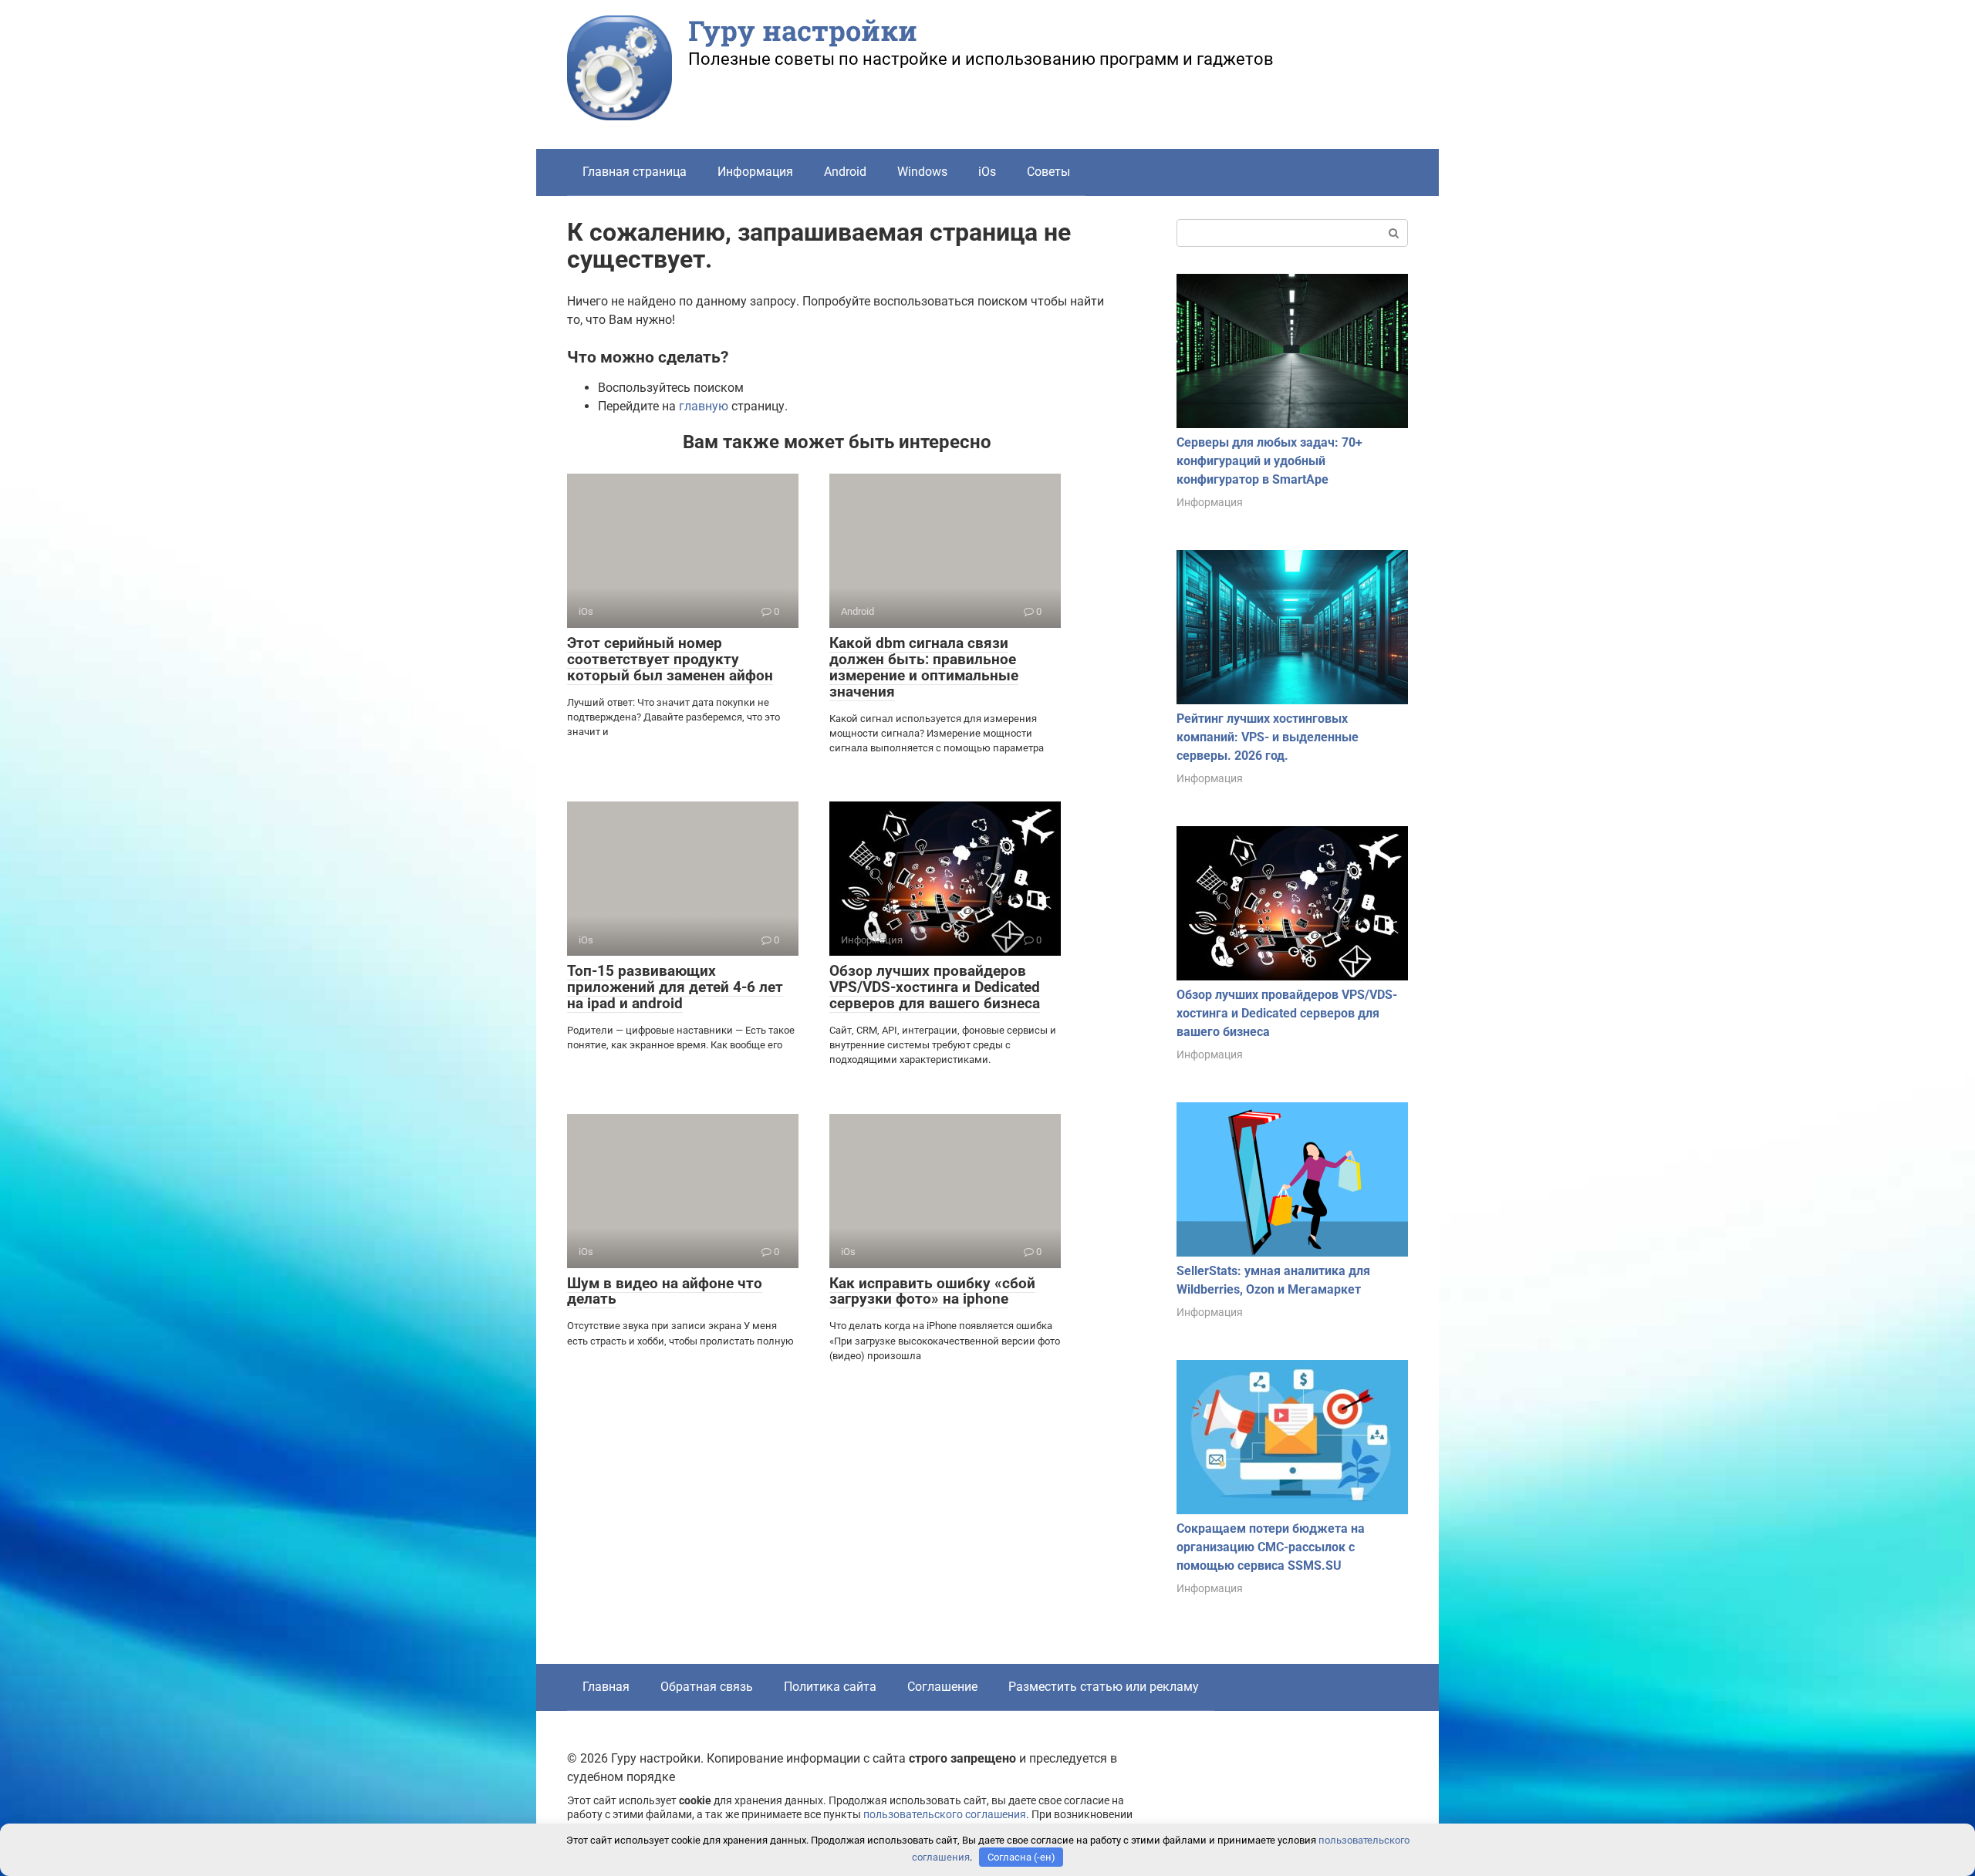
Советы (1048, 172)
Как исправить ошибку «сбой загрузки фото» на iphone (932, 1291)
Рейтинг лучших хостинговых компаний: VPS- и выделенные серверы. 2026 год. (1268, 737)
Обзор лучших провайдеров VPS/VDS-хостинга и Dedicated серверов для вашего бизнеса (935, 987)
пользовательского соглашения (945, 1815)
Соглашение (942, 1687)
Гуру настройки (803, 30)
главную (704, 406)
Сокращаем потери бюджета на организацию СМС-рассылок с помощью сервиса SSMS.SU (1271, 1547)
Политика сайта (830, 1687)
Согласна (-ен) (1021, 1857)
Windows (922, 172)
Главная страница (635, 172)
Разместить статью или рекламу (1104, 1687)
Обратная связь (707, 1687)
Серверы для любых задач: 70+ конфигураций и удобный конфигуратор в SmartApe (1269, 461)
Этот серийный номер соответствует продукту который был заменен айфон (670, 659)
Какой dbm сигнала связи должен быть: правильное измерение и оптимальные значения (924, 667)
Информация (755, 172)
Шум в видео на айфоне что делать (665, 1291)
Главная (606, 1687)
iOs (987, 172)
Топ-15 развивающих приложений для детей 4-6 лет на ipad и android (675, 987)
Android (845, 172)
